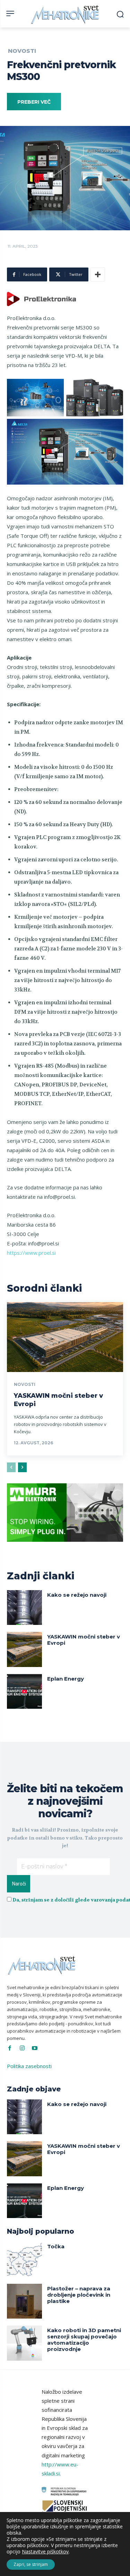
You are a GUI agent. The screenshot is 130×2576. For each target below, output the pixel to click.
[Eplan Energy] (24, 1692)
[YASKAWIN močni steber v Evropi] (65, 1337)
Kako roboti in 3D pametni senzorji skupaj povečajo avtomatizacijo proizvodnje (84, 2340)
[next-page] (22, 1467)
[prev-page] (11, 1467)
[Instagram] (22, 2048)
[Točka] (24, 2259)
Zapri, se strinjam (31, 2564)
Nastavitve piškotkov (45, 2552)
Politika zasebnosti (29, 2066)
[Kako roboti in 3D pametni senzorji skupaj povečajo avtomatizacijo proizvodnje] (24, 2343)
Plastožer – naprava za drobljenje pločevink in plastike (79, 2295)
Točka (56, 2246)
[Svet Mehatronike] (66, 14)
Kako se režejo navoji (77, 1595)
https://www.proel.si (31, 1253)
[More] (98, 274)
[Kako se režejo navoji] (24, 1608)
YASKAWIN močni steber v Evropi (84, 1640)
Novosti (22, 51)
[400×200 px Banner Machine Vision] (65, 1547)
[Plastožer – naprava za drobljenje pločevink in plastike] (24, 2301)
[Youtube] (35, 2048)
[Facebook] (10, 2048)
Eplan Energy (66, 1679)
